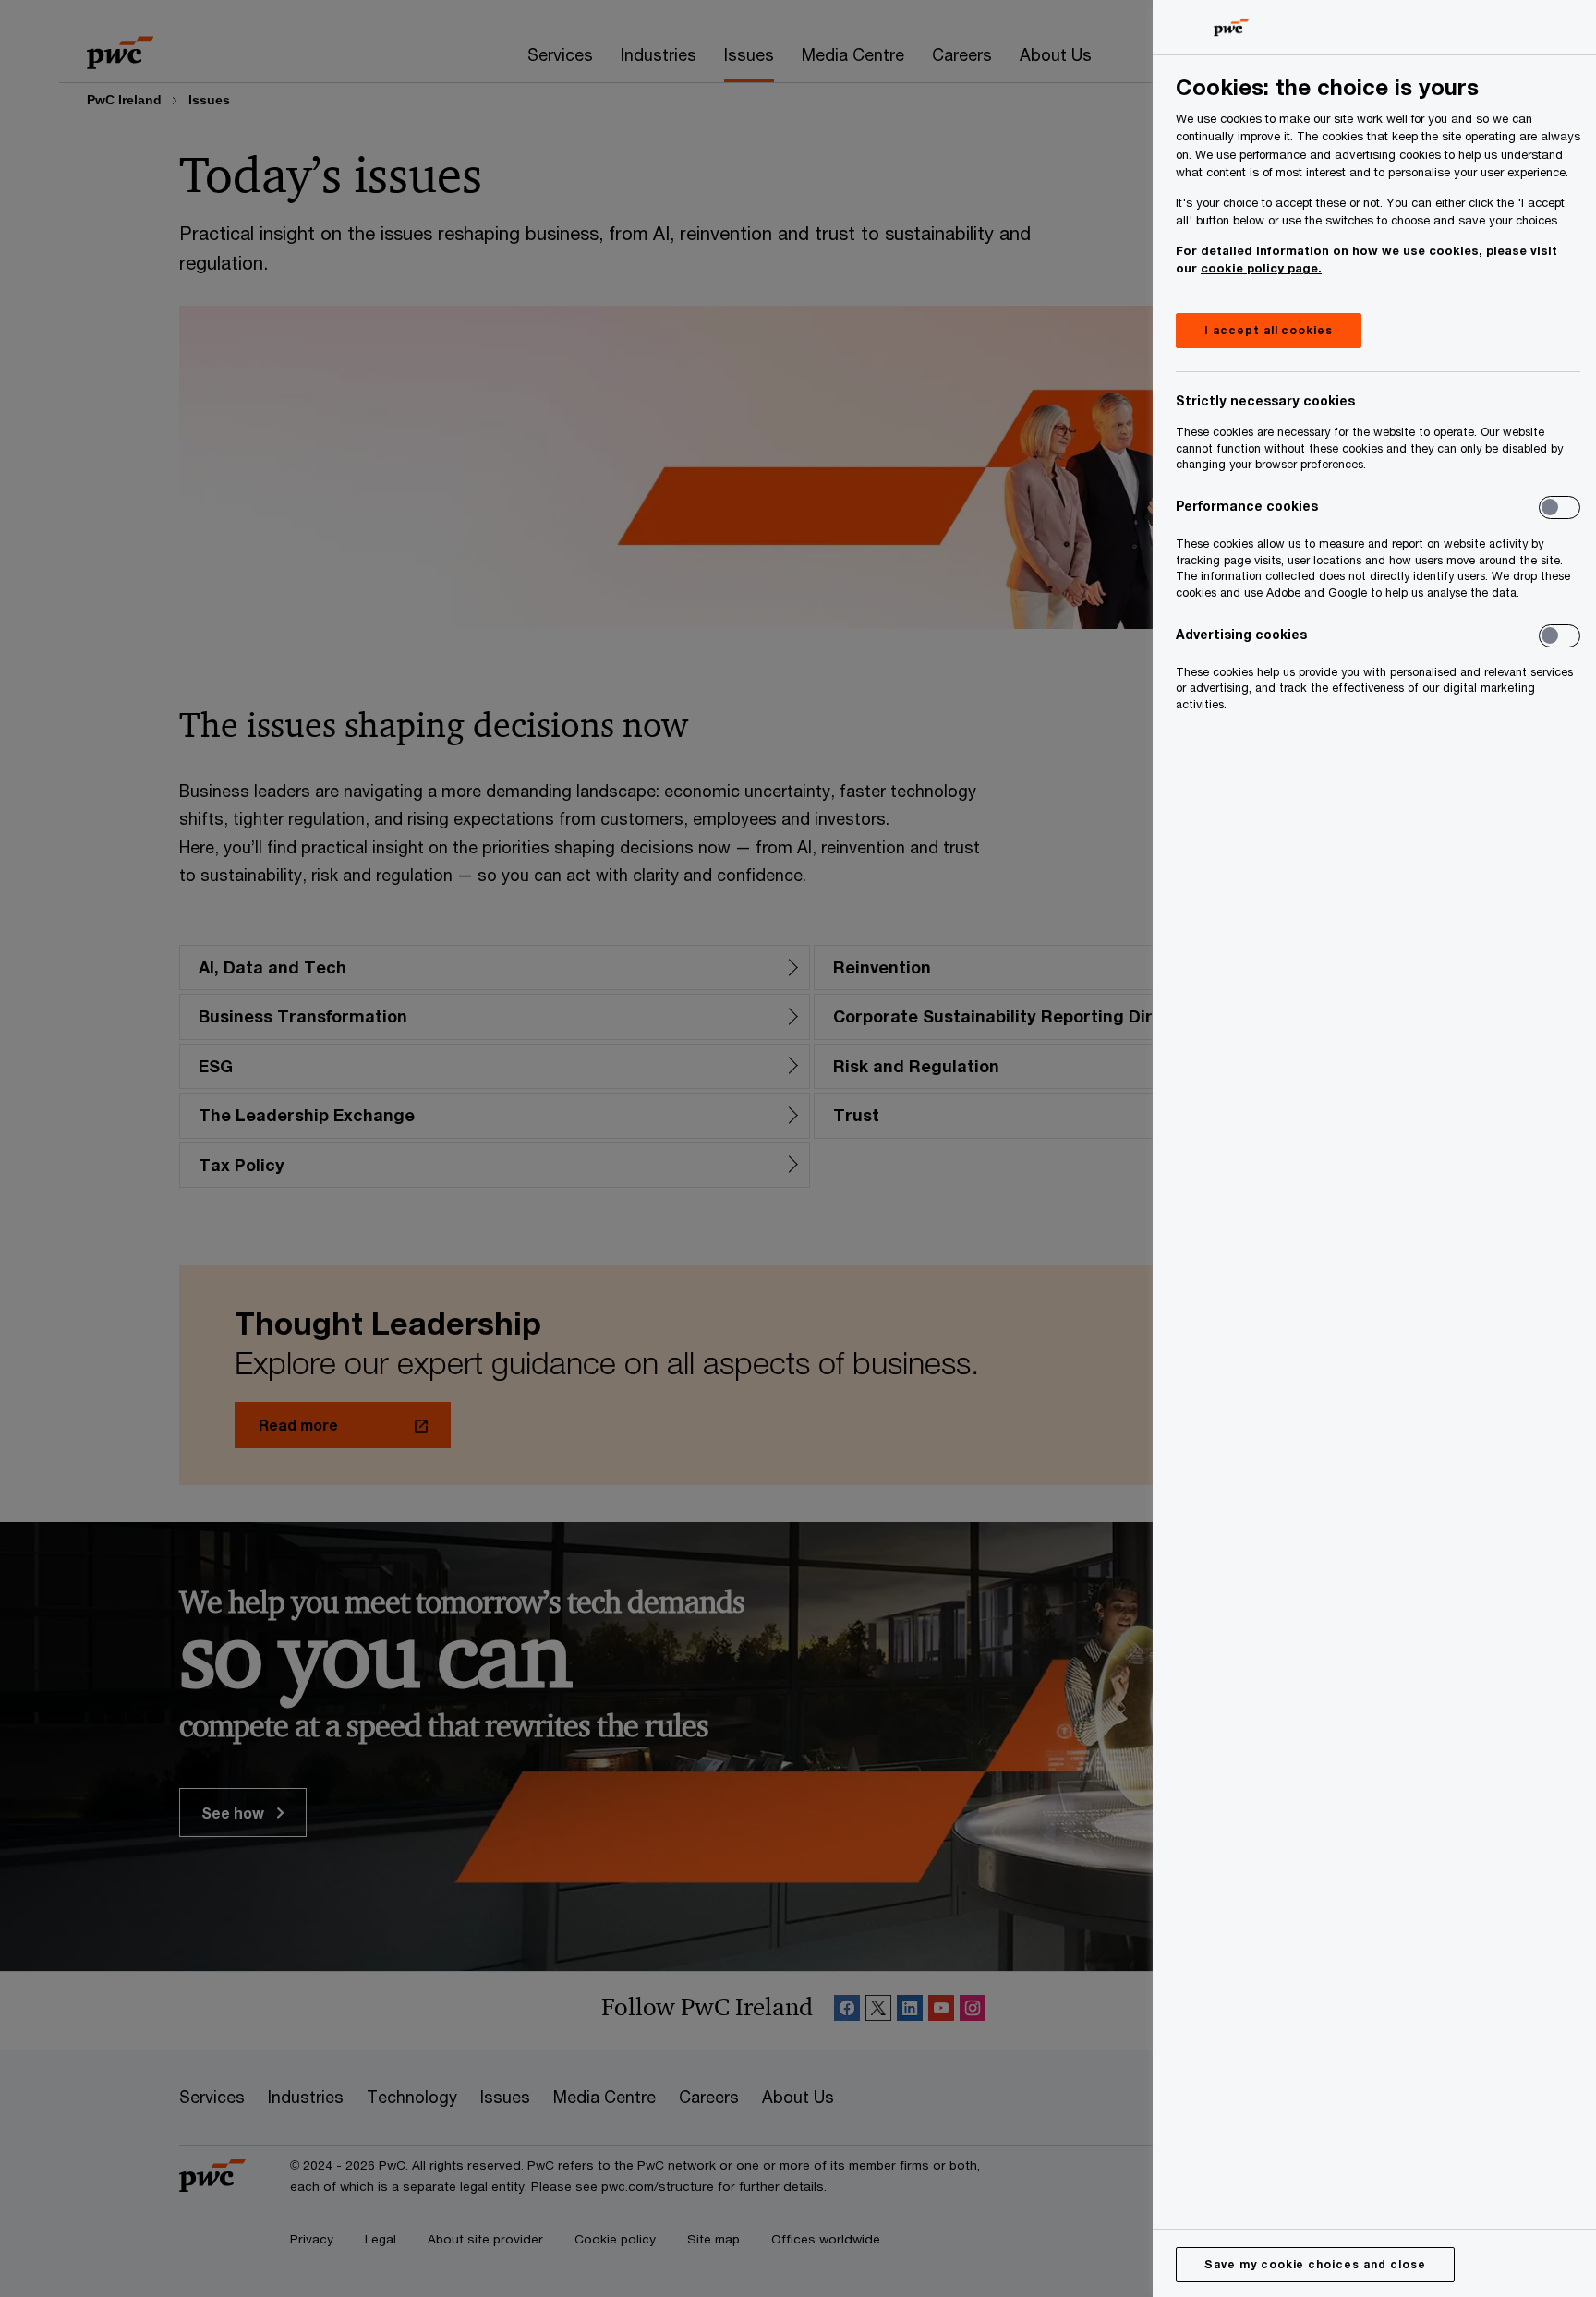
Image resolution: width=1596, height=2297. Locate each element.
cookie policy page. (1261, 268)
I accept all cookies (1269, 330)
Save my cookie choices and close (1315, 2264)
